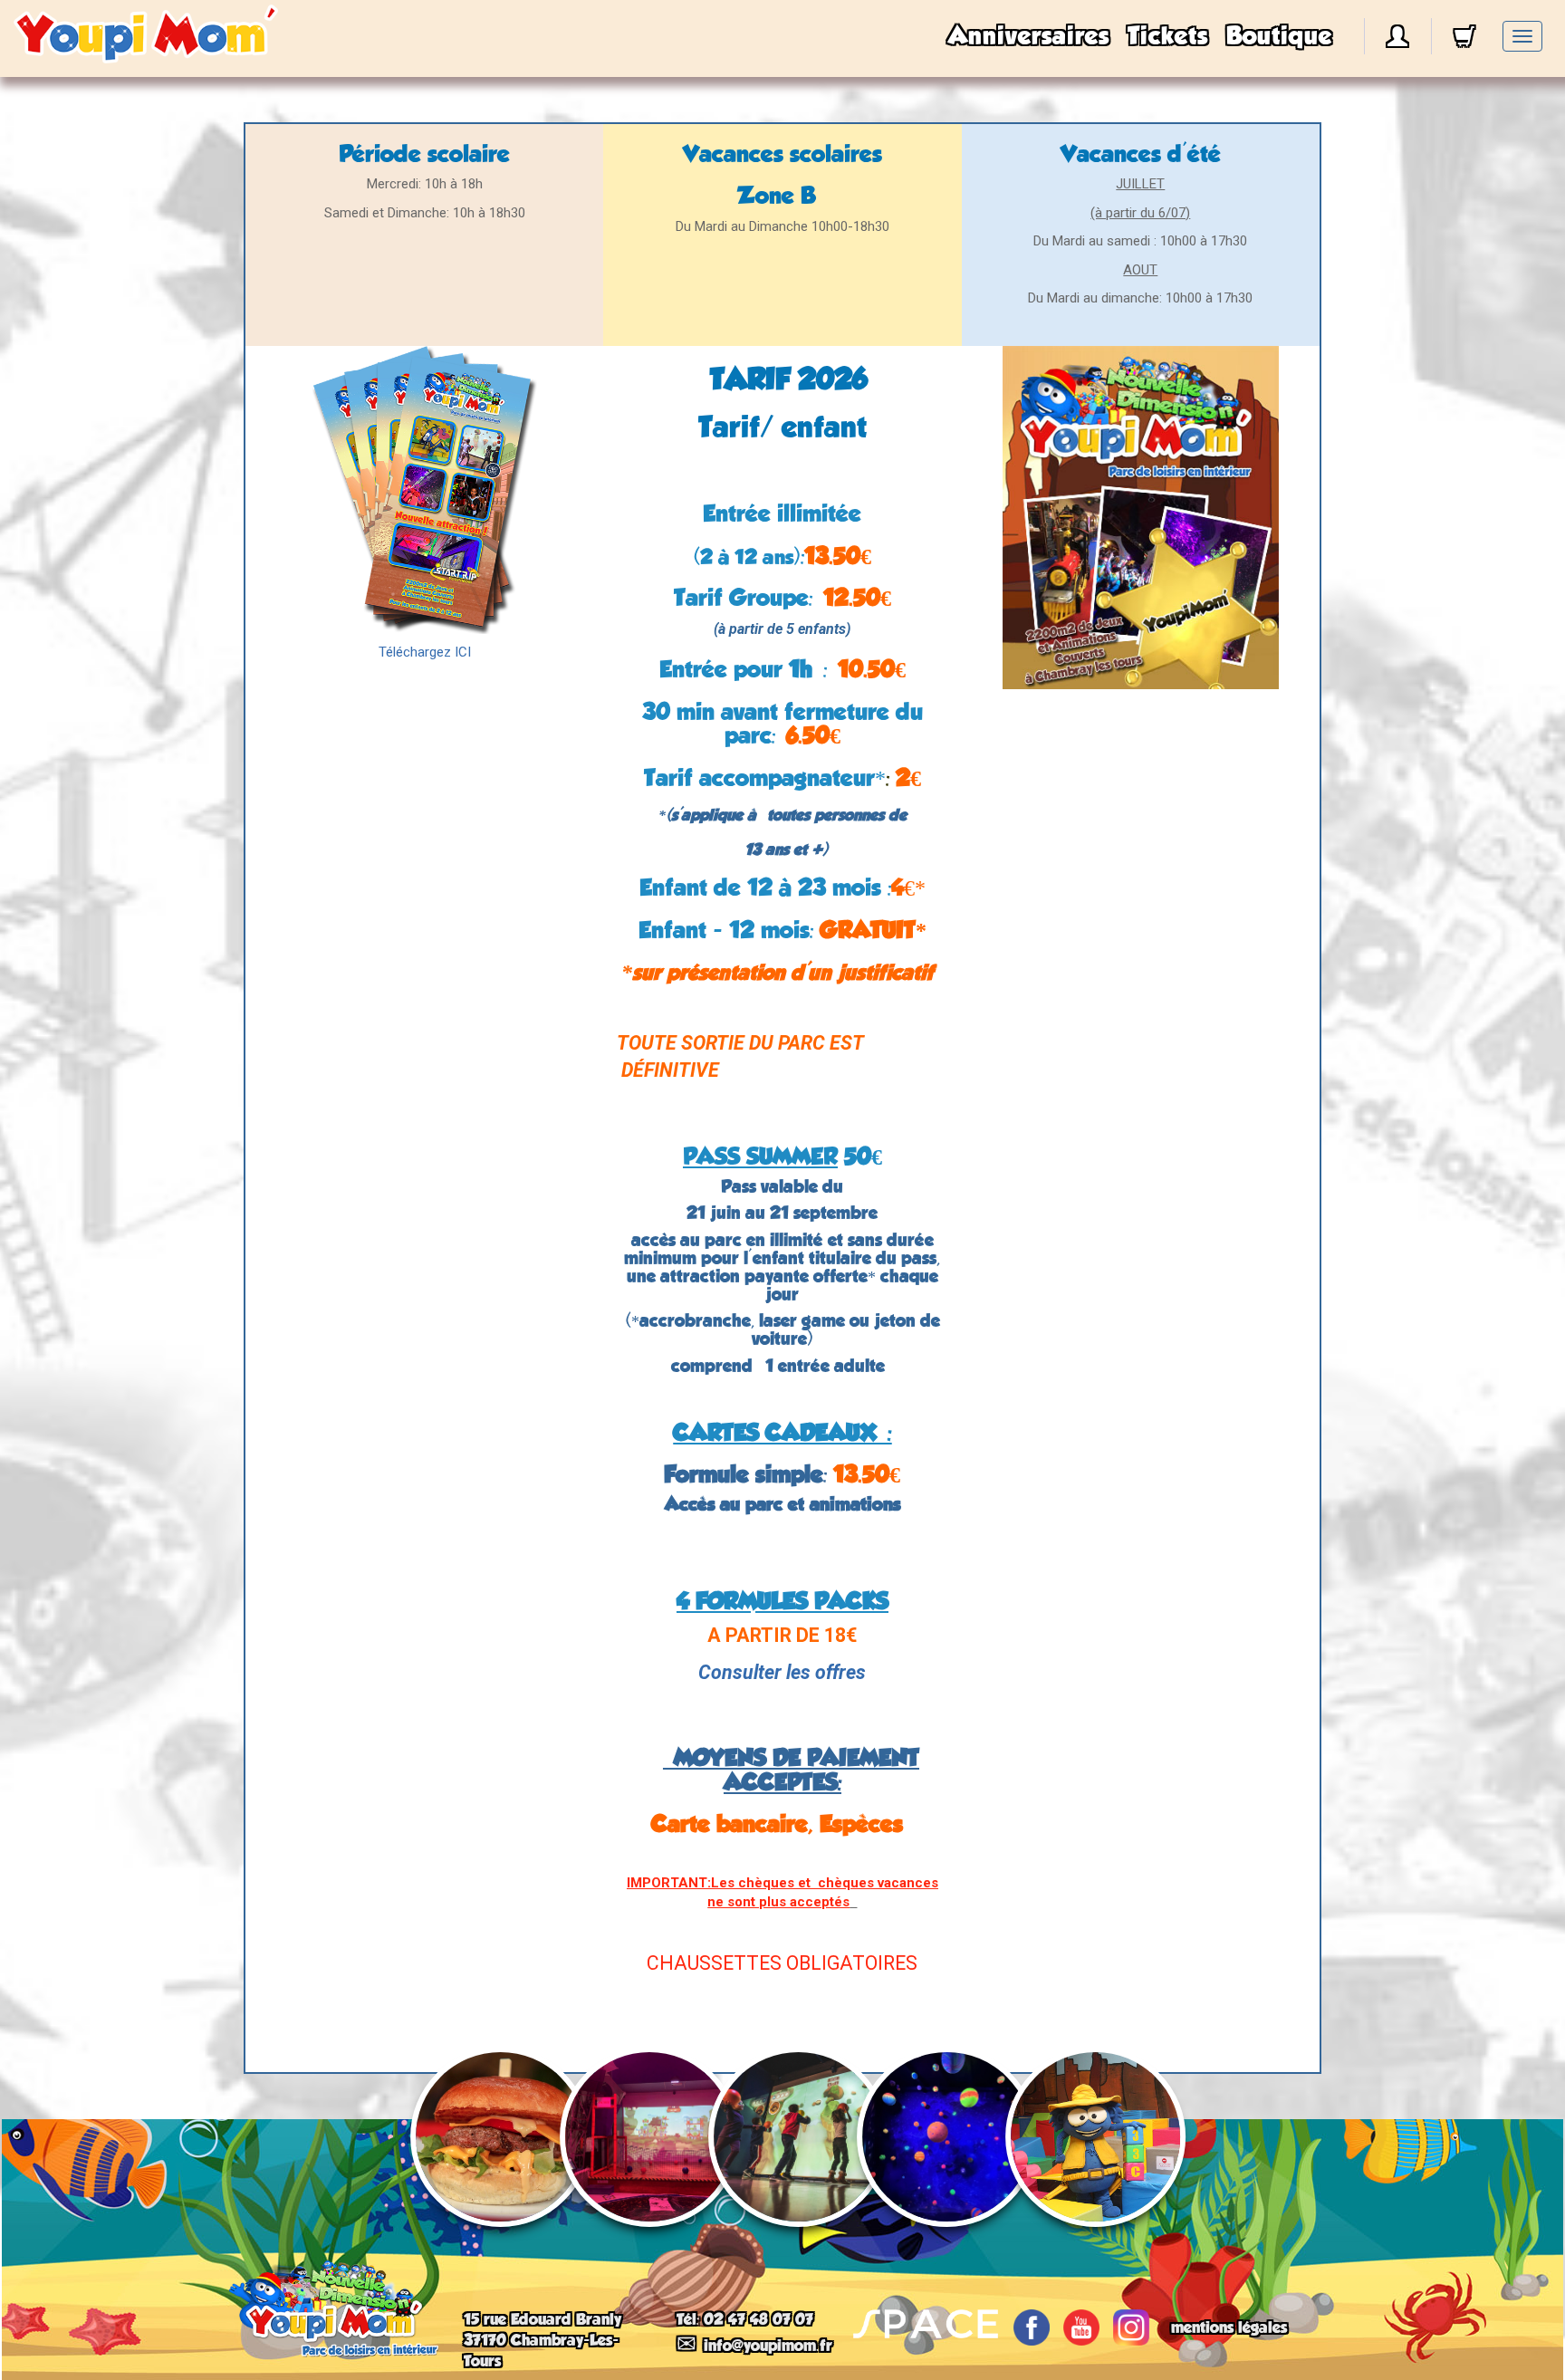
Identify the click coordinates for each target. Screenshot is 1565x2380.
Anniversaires (1029, 36)
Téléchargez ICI (425, 652)
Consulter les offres (782, 1672)
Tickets (1168, 36)
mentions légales (1229, 2327)
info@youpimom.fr (768, 2346)
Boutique (1279, 36)
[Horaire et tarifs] (424, 490)
